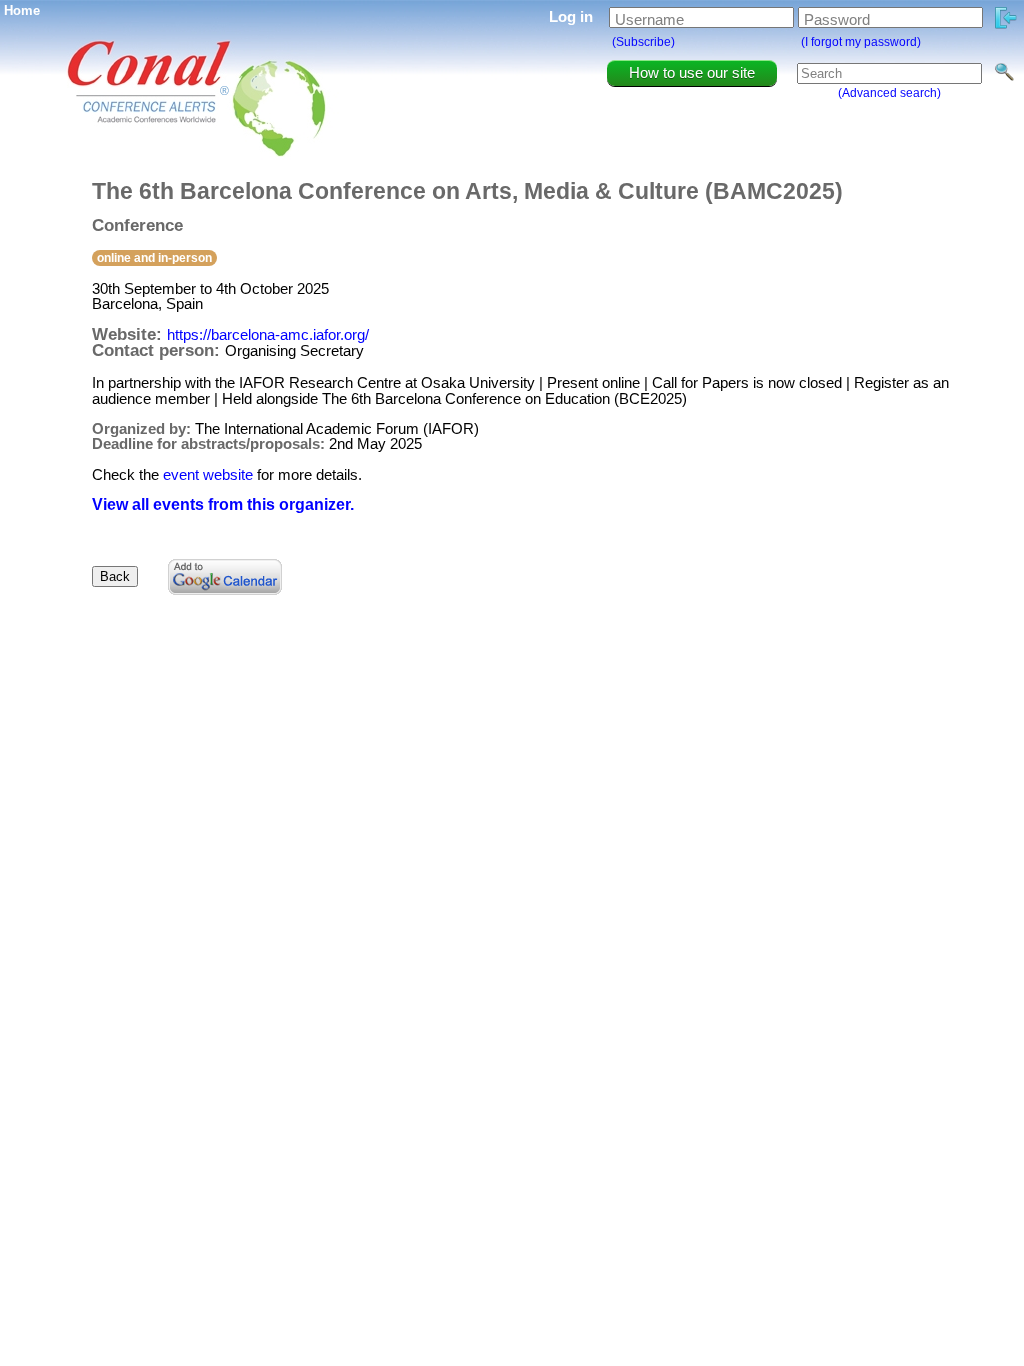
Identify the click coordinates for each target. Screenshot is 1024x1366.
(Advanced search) (889, 93)
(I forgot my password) (861, 42)
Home (22, 10)
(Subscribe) (643, 42)
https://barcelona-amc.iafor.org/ (268, 334)
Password (837, 19)
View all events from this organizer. (223, 504)
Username (649, 19)
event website (208, 474)
